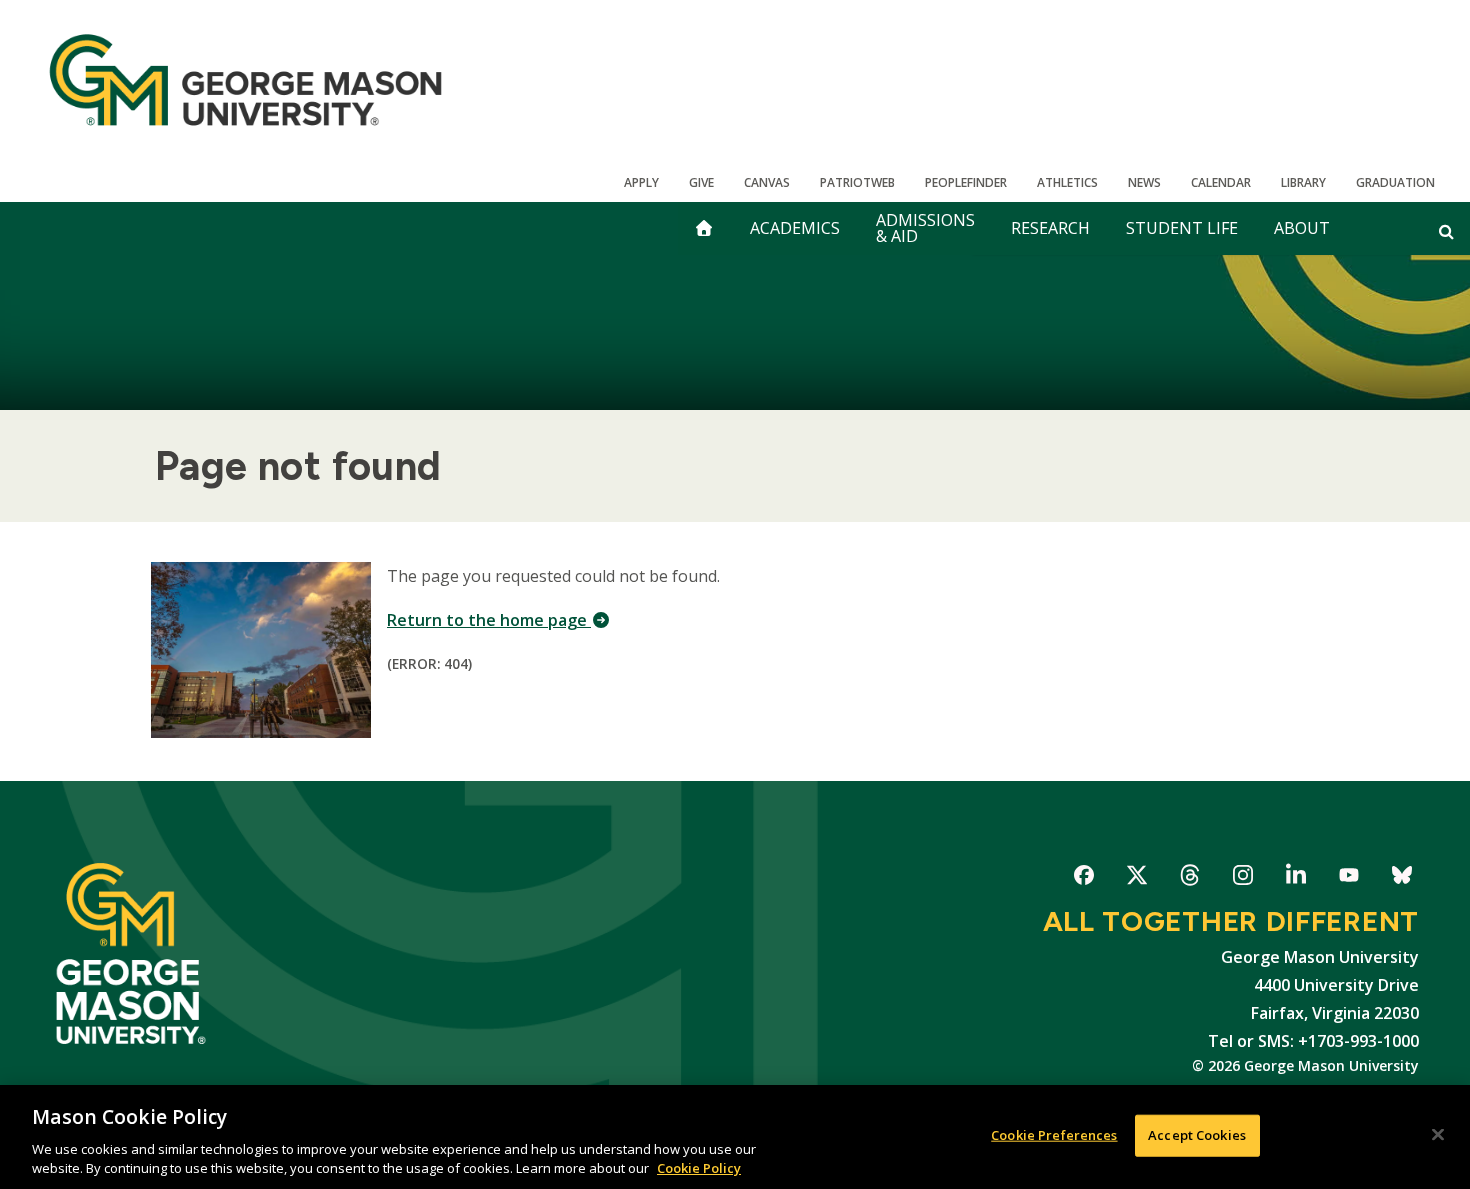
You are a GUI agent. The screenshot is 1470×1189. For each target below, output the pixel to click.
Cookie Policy (699, 1168)
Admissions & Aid (925, 228)
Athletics (1067, 182)
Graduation (1395, 182)
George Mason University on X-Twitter (1136, 878)
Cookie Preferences (1054, 1135)
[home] (704, 228)
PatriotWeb (857, 182)
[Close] (1438, 1135)
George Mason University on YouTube (1348, 878)
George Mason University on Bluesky (1401, 878)
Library (1303, 182)
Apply (641, 182)
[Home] (245, 80)
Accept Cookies (1197, 1135)
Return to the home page (489, 620)
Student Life (1182, 228)
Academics (795, 228)
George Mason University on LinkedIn (1295, 878)
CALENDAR (1221, 182)
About (1302, 228)
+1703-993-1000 (1358, 1041)
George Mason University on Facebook (1083, 878)
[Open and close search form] (1446, 231)
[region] (735, 1137)
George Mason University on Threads (1189, 878)
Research (1050, 228)
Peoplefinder (966, 182)
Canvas (767, 182)
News (1144, 182)
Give (701, 182)
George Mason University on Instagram (1242, 878)
